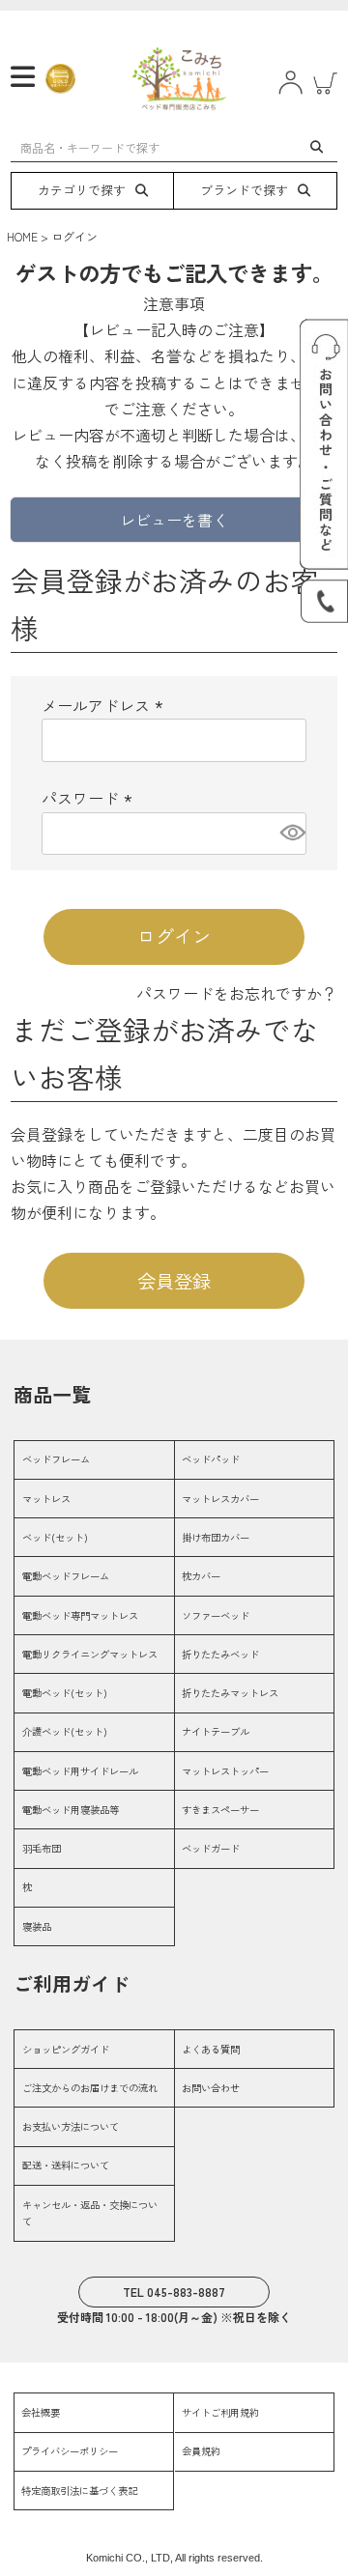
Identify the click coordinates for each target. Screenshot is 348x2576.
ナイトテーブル (216, 1731)
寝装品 (37, 1926)
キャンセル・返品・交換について (90, 2213)
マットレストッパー (225, 1771)
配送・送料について (66, 2165)
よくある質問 (211, 2049)
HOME (22, 236)
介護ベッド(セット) (65, 1731)
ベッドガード (211, 1848)
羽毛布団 (42, 1848)
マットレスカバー (220, 1499)
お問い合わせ (211, 2088)
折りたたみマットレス (230, 1693)
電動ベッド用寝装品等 (71, 1810)
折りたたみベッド (220, 1654)
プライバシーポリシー (70, 2451)
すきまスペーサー (220, 1810)
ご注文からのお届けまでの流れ (90, 2088)
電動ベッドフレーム (66, 1576)
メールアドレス (105, 705)
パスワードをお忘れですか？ (237, 993)
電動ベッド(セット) (65, 1693)
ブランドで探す (244, 190)
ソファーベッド (216, 1615)
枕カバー (201, 1576)
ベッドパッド (211, 1459)
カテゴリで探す (82, 190)
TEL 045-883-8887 (174, 2292)
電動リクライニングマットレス (90, 1654)
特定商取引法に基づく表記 (79, 2491)
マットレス (46, 1499)
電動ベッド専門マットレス (80, 1615)
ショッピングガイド (66, 2049)
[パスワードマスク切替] (290, 834)
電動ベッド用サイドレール (80, 1771)
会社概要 (41, 2412)
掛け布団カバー (216, 1537)
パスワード (90, 798)
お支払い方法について (71, 2126)
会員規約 (201, 2451)
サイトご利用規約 (220, 2412)
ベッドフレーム (56, 1459)
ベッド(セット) (55, 1537)
